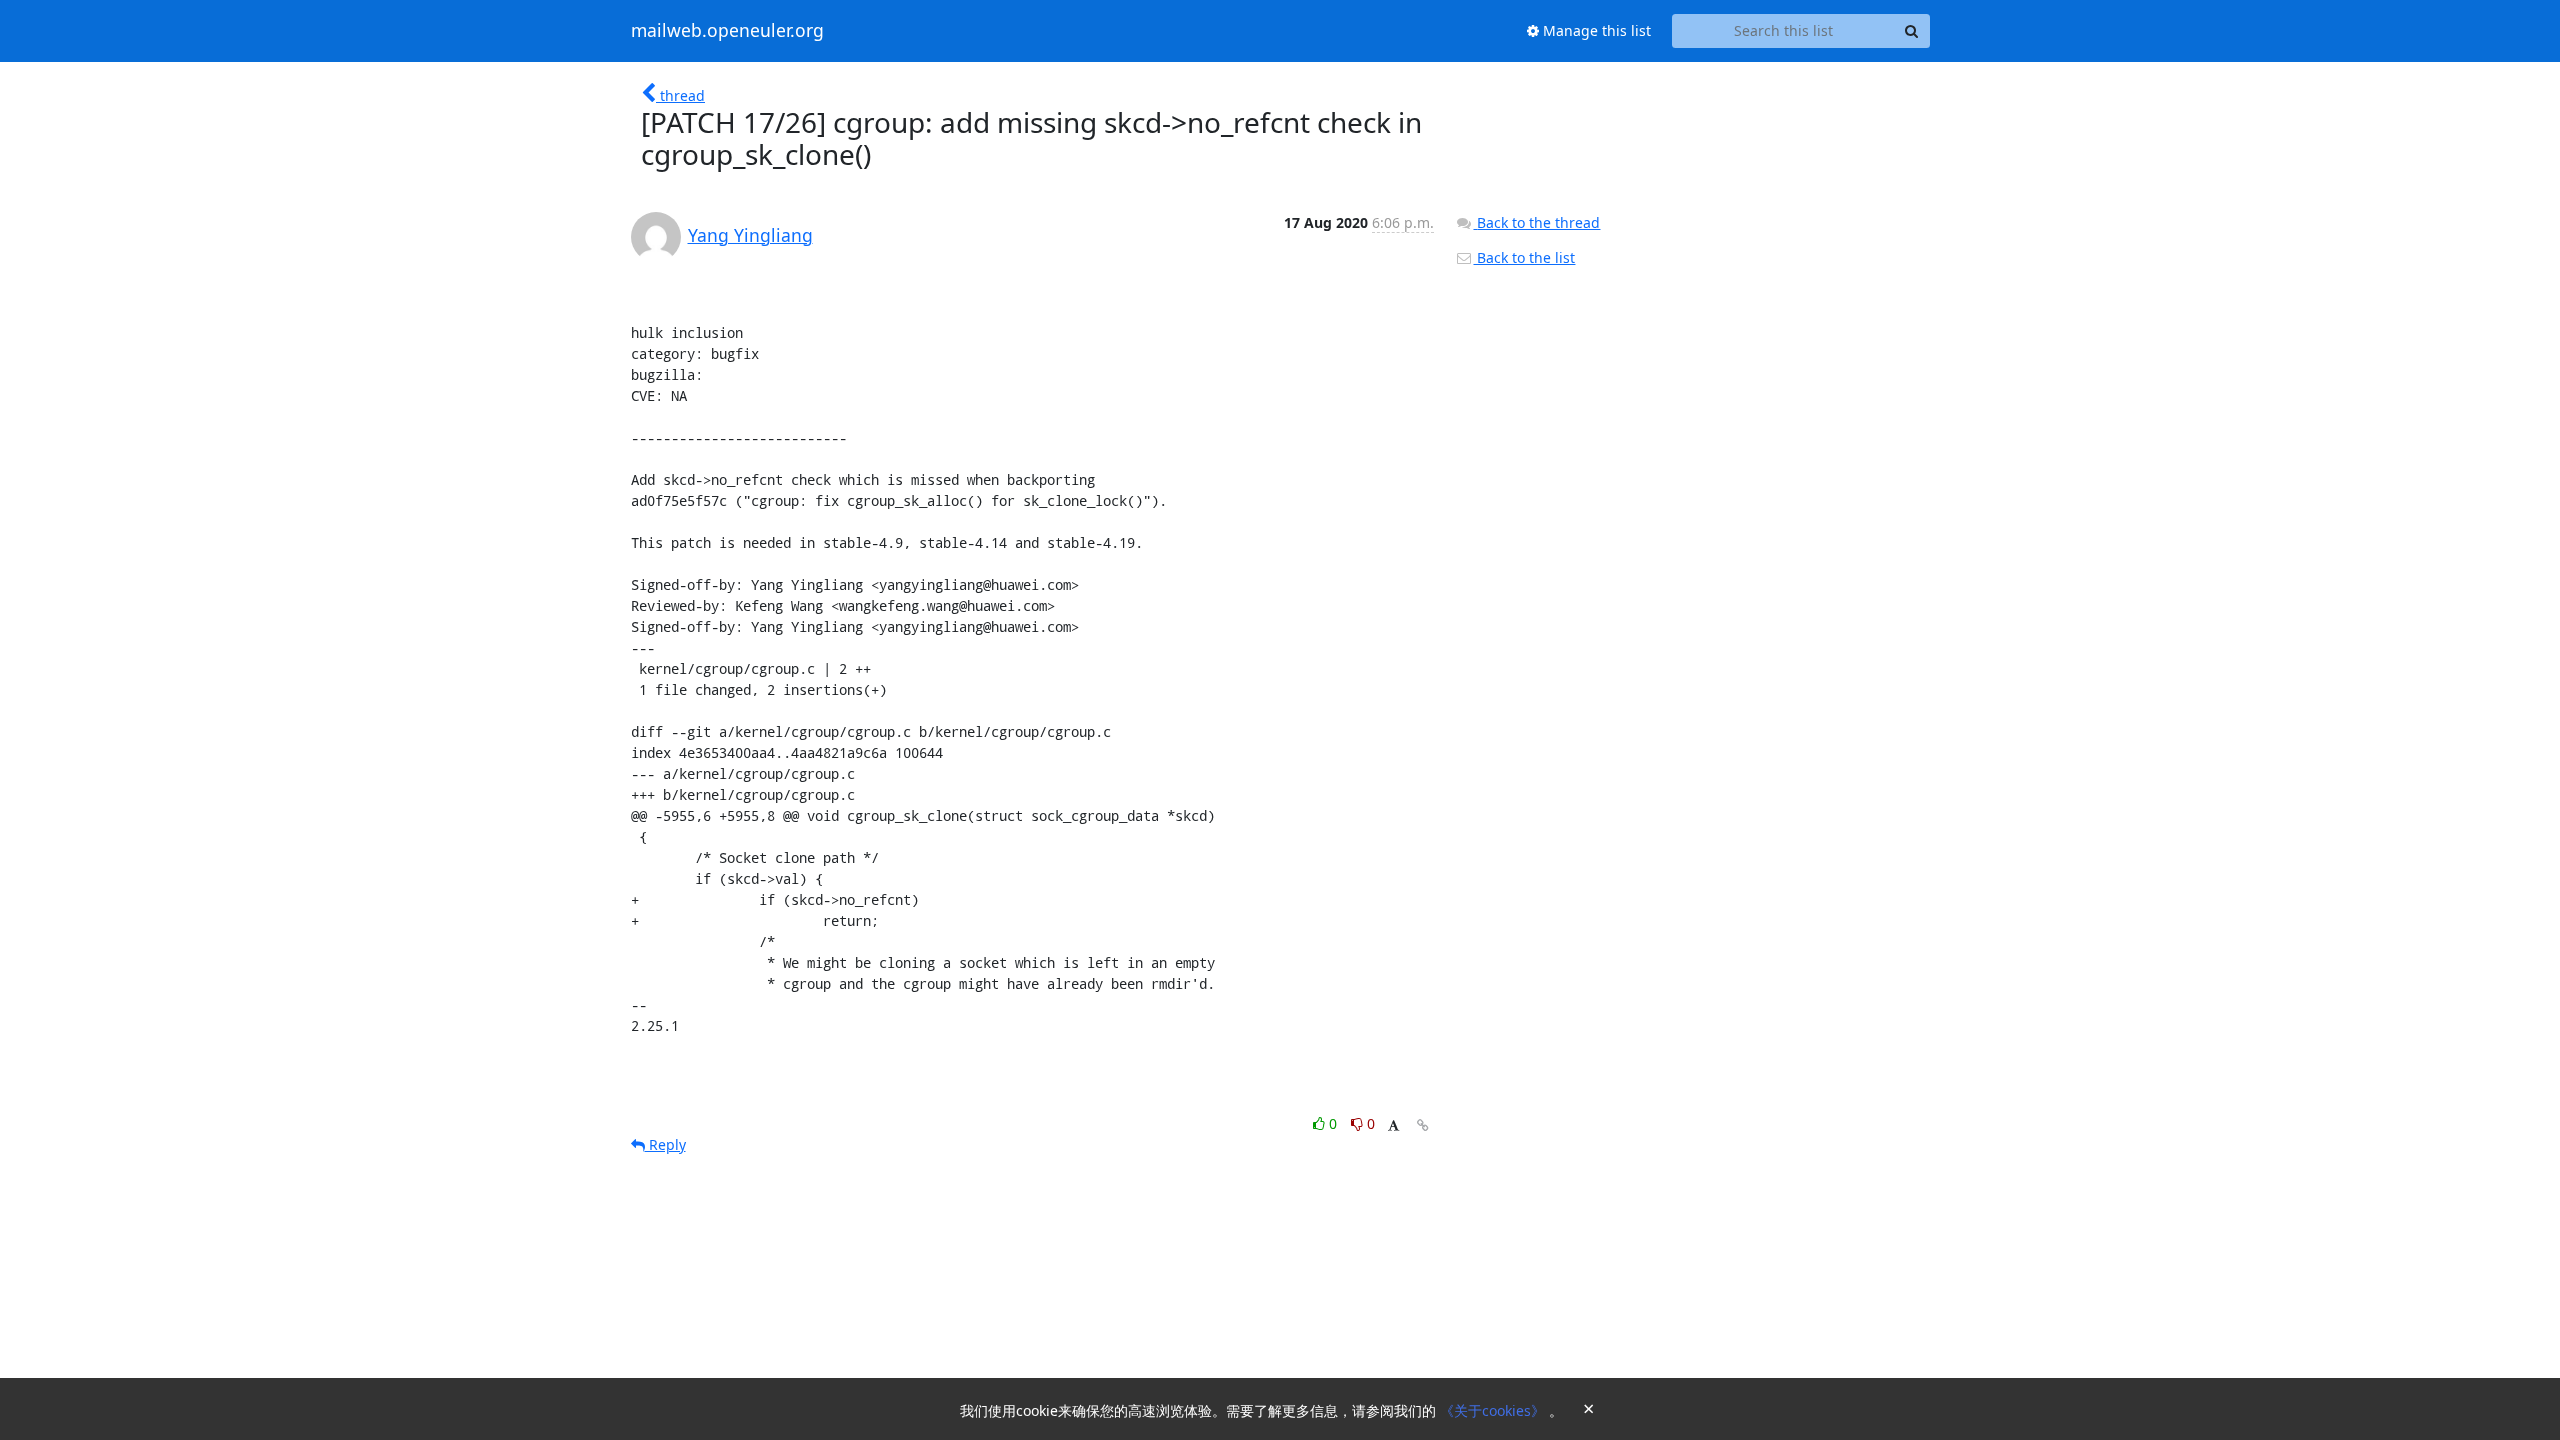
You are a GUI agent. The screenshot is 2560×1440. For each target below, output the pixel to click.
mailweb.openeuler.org (727, 31)
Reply (665, 1144)
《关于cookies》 (1494, 1410)
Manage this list (1595, 30)
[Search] (1912, 31)
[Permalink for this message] (1423, 1125)
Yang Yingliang (750, 235)
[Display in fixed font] (1393, 1126)
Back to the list (1524, 257)
